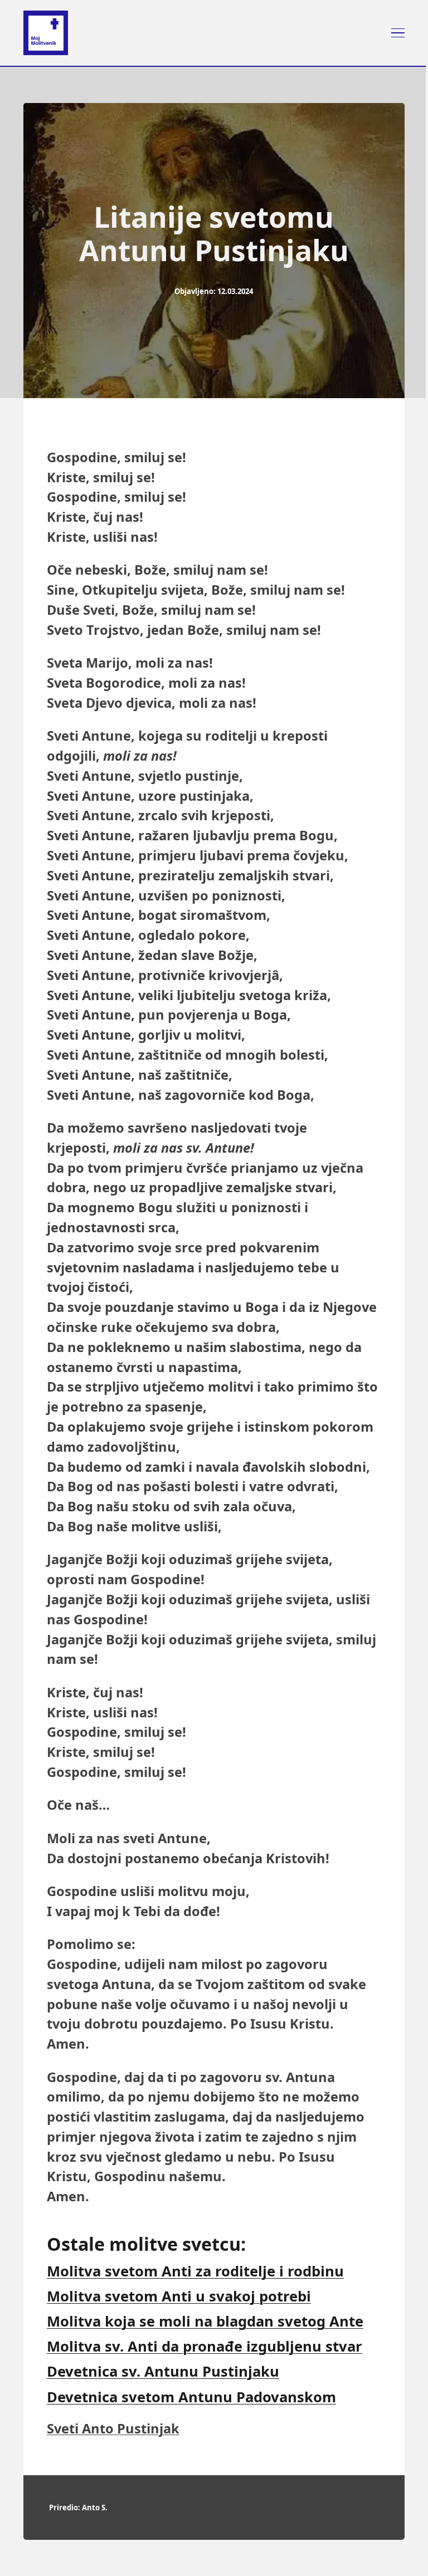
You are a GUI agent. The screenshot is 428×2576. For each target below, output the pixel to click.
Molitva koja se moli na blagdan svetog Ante (205, 2321)
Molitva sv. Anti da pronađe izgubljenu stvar (205, 2346)
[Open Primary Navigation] (398, 33)
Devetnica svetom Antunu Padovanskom (191, 2397)
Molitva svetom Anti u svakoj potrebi (179, 2296)
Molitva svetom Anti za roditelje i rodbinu (195, 2271)
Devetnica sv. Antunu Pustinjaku (163, 2371)
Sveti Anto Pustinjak (113, 2428)
